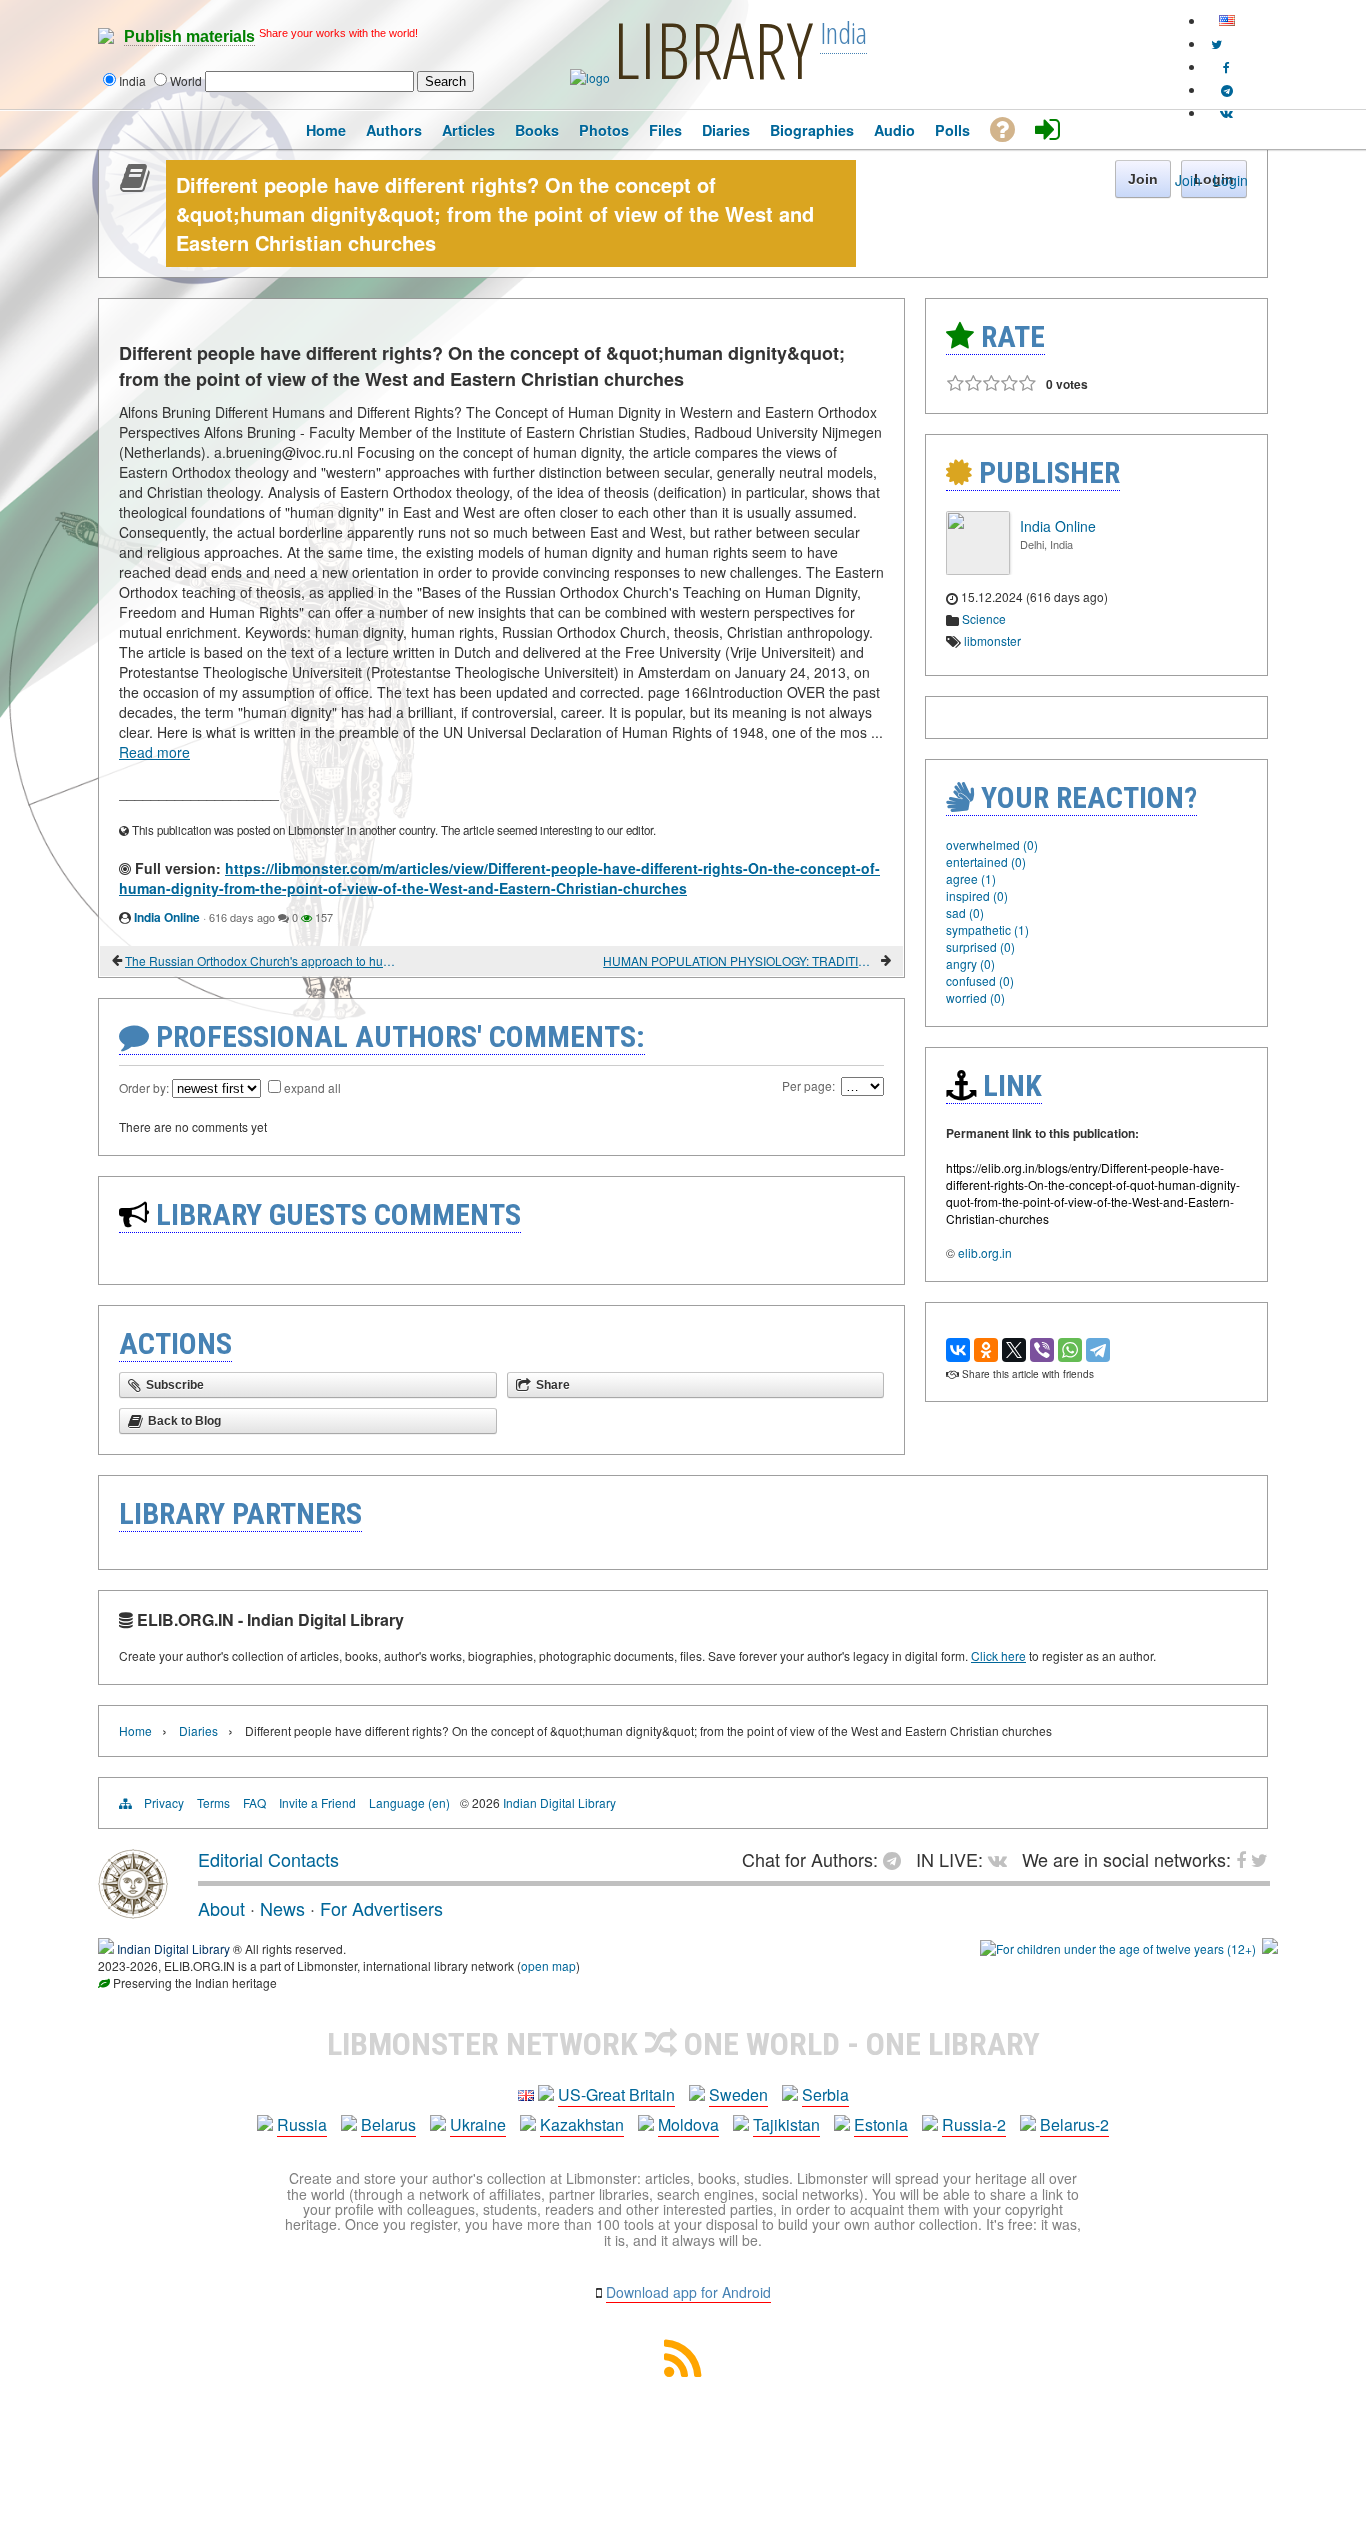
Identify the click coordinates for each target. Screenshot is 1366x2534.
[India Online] (978, 569)
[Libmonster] (133, 1911)
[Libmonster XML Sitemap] (683, 2370)
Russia (302, 2124)
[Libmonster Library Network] (1270, 1948)
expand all (312, 1087)
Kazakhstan (582, 2124)
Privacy (164, 1802)
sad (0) (965, 912)
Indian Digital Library (559, 1802)
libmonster (992, 640)
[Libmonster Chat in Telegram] (897, 1859)
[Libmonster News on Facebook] (1226, 66)
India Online (167, 917)
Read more (154, 752)
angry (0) (970, 963)
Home (135, 1730)
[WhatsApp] (1070, 1350)
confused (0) (980, 980)
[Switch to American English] (1227, 20)
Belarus (388, 2124)
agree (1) (971, 878)
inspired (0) (977, 895)
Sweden (738, 2094)
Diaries (198, 1730)
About (221, 1908)
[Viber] (1042, 1350)
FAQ (254, 1802)
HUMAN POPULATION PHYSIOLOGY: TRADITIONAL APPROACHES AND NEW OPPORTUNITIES (740, 960)
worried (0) (975, 997)
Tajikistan (786, 2124)
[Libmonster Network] (1118, 1948)
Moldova (688, 2124)
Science (984, 618)
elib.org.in (985, 1252)
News (282, 1908)
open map (548, 1965)
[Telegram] (1098, 1350)
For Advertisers (381, 1908)
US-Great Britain (616, 2094)
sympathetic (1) (987, 929)
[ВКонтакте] (958, 1350)
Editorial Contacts (268, 1859)
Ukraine (478, 2124)
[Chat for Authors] (1227, 89)
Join (1188, 180)
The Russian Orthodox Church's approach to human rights (262, 960)
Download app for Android (688, 2292)
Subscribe (175, 1385)
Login (1230, 180)
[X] (1014, 1350)
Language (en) (409, 1802)
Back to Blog (184, 1421)
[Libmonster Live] (1226, 112)
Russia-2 (974, 2124)
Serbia (825, 2094)
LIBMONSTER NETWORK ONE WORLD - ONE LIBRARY (683, 2044)
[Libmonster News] (1216, 43)
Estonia (881, 2124)
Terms (213, 1802)
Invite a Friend (317, 1802)
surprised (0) (980, 946)
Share (553, 1385)
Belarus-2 (1074, 2124)
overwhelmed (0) (992, 844)
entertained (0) (986, 861)
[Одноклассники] (986, 1350)
